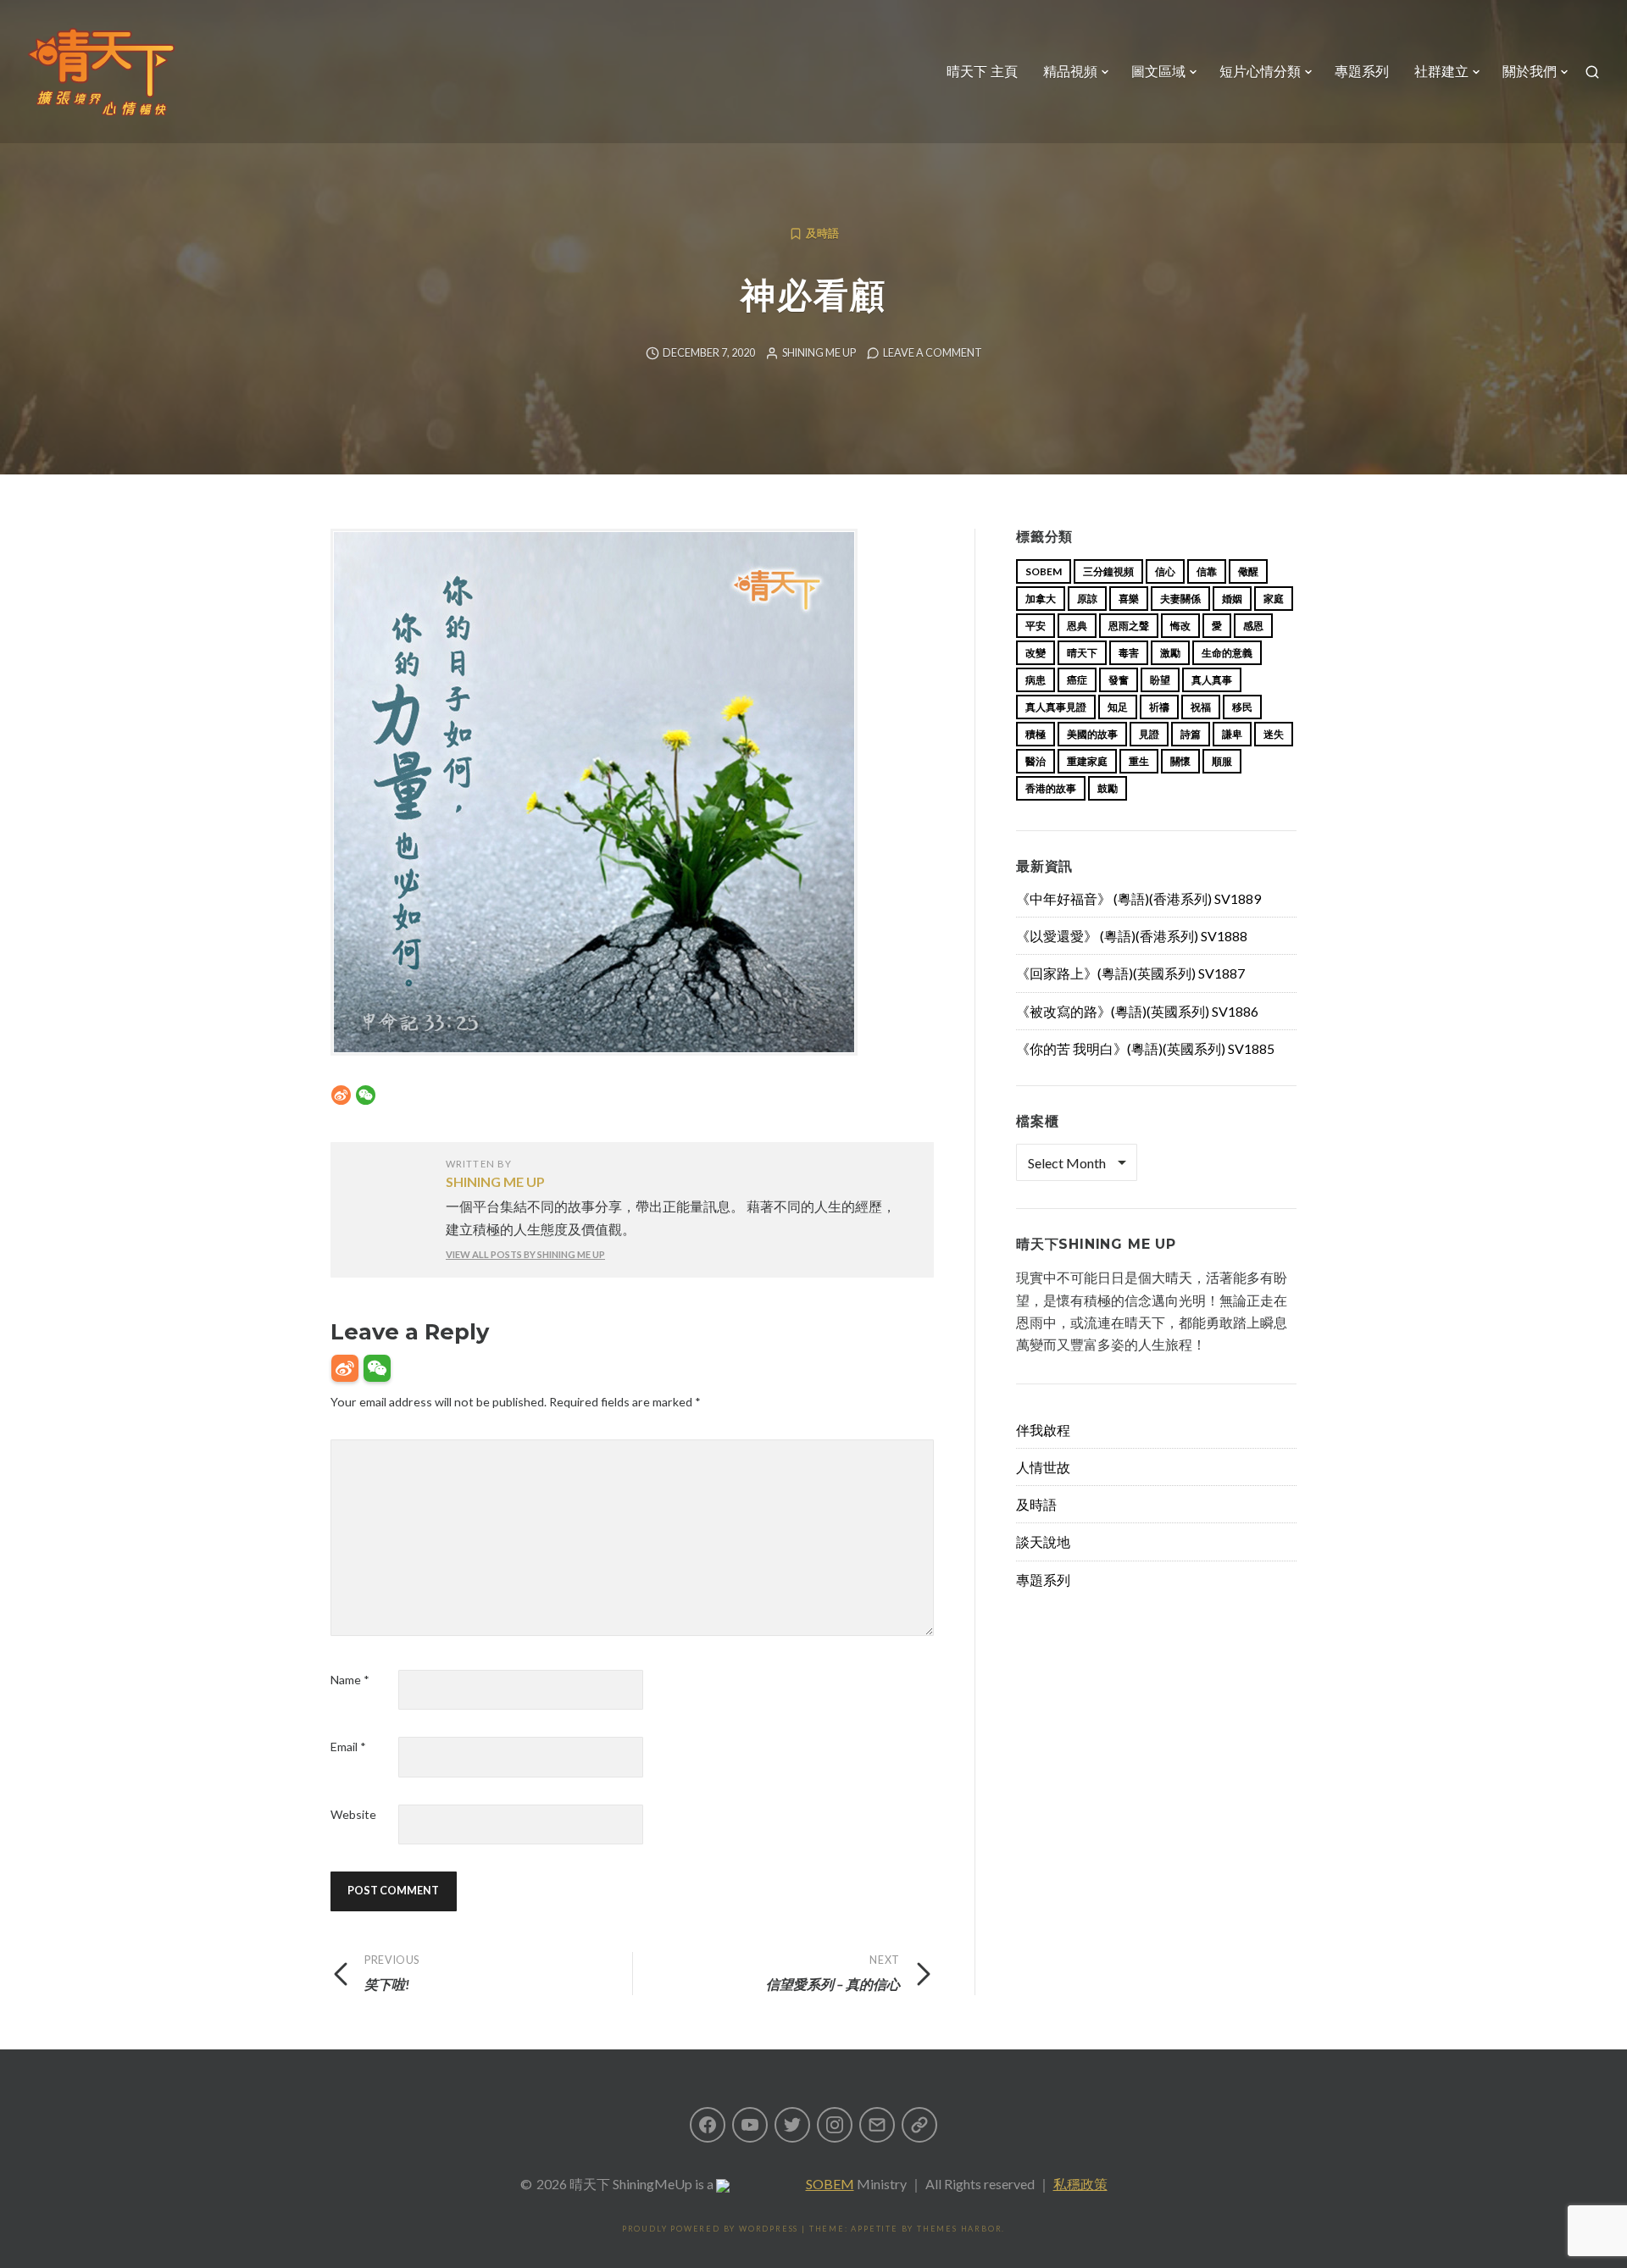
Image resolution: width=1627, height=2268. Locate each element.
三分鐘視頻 (1108, 571)
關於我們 (1530, 72)
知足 (1118, 707)
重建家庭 (1087, 761)
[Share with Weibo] (341, 1095)
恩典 (1077, 626)
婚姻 (1232, 599)
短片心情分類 (1260, 72)
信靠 (1207, 571)
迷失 (1274, 734)
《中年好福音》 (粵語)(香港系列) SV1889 (1138, 898)
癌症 (1077, 680)
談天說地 (1043, 1542)
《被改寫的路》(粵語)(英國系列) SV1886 (1137, 1011)
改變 (1036, 653)
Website (353, 1814)
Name (350, 1680)
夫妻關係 (1180, 599)
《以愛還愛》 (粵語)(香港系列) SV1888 (1132, 936)
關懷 (1180, 761)
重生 (1139, 761)
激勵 (1170, 653)
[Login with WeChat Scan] (377, 1368)
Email (348, 1747)
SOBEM (830, 2184)
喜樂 (1129, 599)
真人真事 (1212, 680)
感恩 (1253, 626)
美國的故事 (1092, 734)
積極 (1036, 734)
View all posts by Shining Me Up (525, 1254)
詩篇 (1191, 734)
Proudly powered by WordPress (710, 2229)
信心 (1165, 571)
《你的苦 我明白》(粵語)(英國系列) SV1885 (1145, 1048)
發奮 (1119, 680)
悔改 (1180, 626)
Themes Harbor (959, 2229)
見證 (1149, 734)
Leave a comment (933, 353)
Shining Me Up (819, 353)
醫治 (1036, 761)
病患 (1036, 680)
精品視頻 (1070, 72)
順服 (1222, 761)
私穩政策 (1080, 2184)
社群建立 (1441, 72)
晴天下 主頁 (982, 72)
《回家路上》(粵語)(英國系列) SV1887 (1130, 973)
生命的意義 (1227, 653)
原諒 (1087, 599)
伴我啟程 (1043, 1430)
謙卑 (1232, 734)
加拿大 (1041, 599)
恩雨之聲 (1129, 626)
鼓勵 (1108, 788)
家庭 (1274, 599)
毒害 (1129, 653)
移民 (1242, 707)
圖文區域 (1158, 72)
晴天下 (1082, 653)
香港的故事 (1051, 788)
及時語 (822, 233)
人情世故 (1043, 1467)
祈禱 (1159, 707)
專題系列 (1362, 72)
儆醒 (1248, 571)
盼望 (1160, 680)
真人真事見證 (1056, 707)
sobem (1044, 571)
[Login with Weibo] (345, 1368)
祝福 (1201, 707)
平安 (1036, 626)
